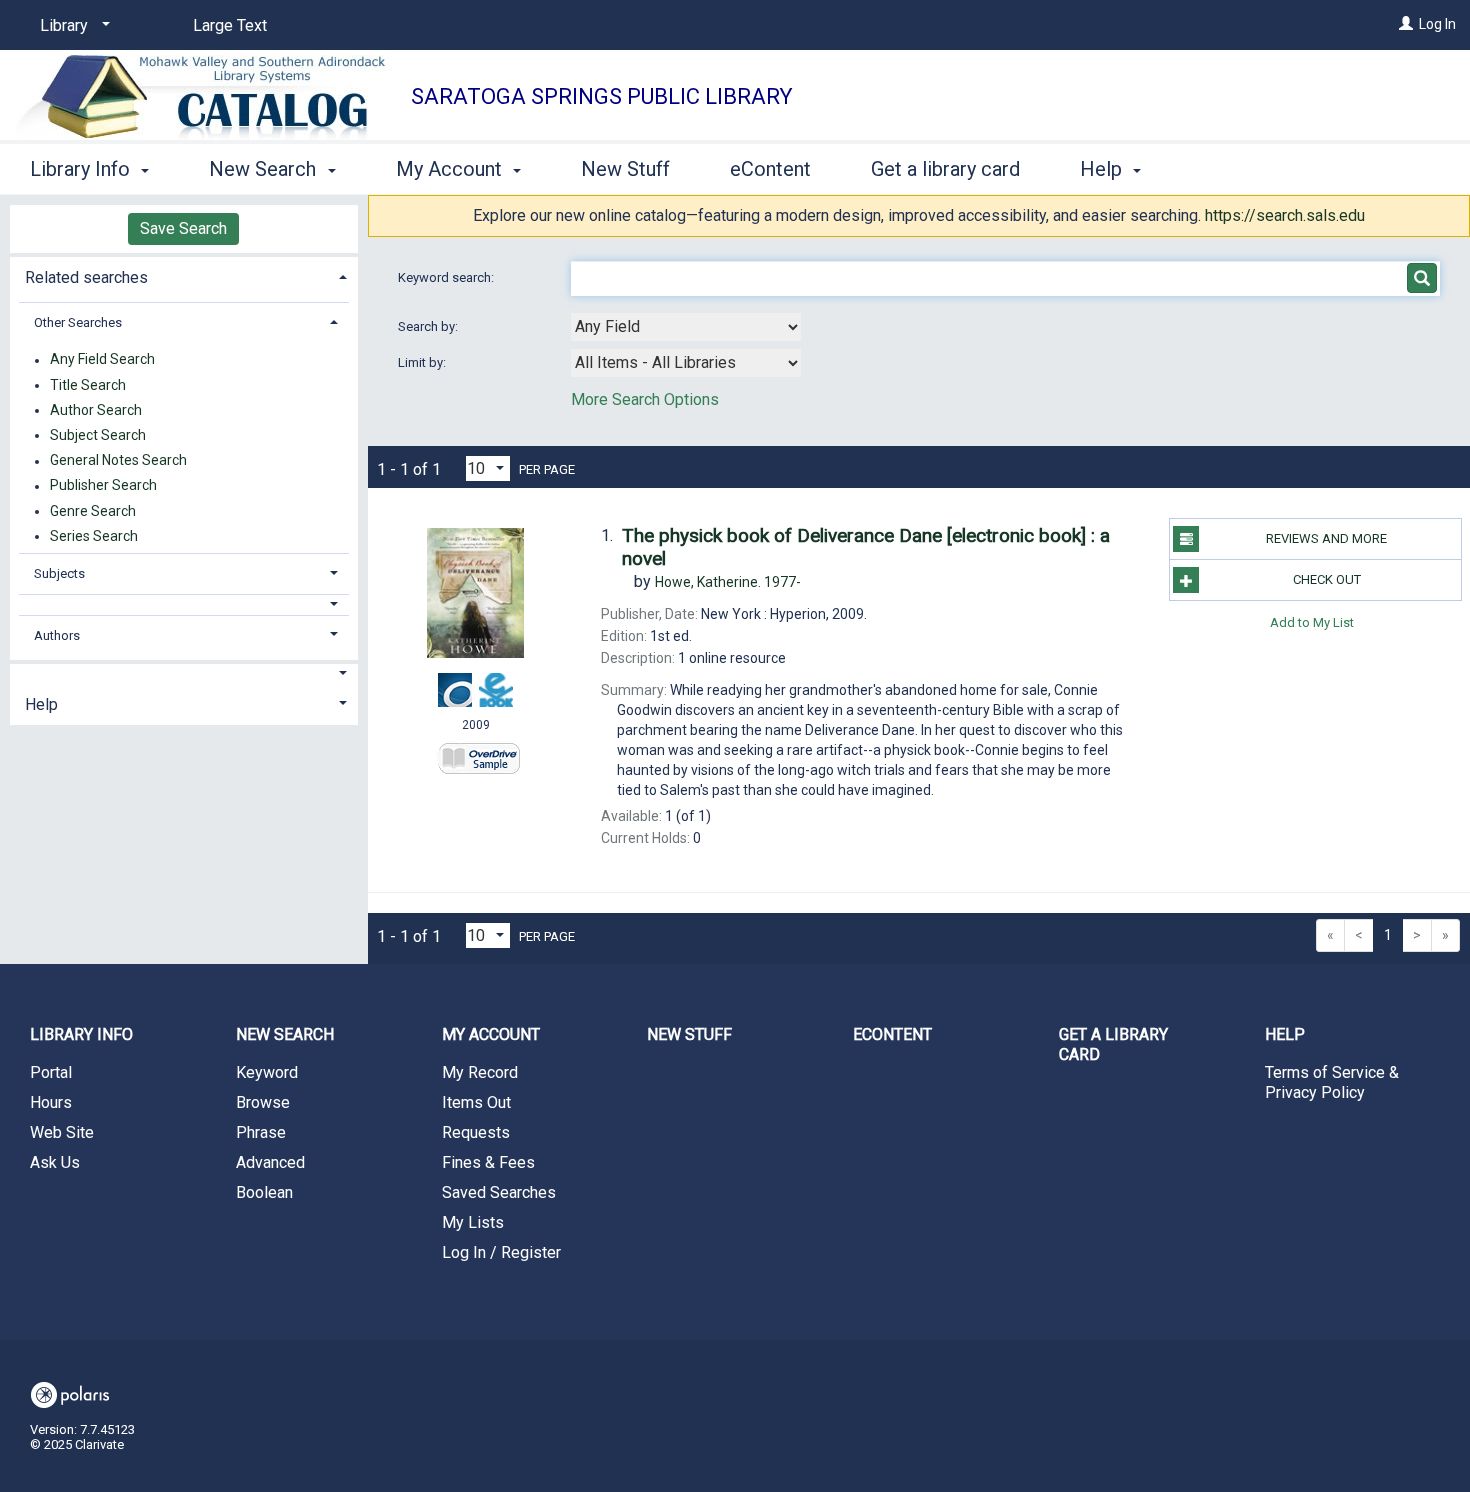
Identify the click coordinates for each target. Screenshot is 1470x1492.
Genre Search (93, 511)
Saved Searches (499, 1192)
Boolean (264, 1192)
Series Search (94, 536)
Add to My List (1312, 621)
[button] (184, 604)
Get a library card (945, 169)
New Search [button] (265, 169)
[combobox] (686, 327)
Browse (263, 1102)
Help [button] (1103, 169)
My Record (480, 1072)
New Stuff (625, 169)
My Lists (473, 1222)
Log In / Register (501, 1252)
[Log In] (1406, 24)
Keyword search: (447, 277)
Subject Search (98, 435)
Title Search (88, 385)
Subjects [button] (59, 573)
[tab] (184, 275)
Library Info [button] (82, 169)
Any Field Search (102, 360)
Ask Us (55, 1162)
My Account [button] (451, 169)
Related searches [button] (86, 277)
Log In (1437, 24)
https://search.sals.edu (1285, 215)
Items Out (476, 1102)
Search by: (429, 326)
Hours (51, 1102)
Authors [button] (57, 635)
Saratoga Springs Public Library (602, 96)
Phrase (261, 1132)
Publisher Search (103, 486)
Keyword (267, 1072)
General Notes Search (118, 461)
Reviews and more (1326, 538)
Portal (51, 1072)
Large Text (230, 25)
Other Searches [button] (78, 322)
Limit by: (423, 362)
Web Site (62, 1132)
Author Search (96, 410)
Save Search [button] (183, 228)
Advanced (270, 1162)
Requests (476, 1132)
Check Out (1327, 579)
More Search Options (645, 399)
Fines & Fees (488, 1162)
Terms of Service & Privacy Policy (1332, 1082)
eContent (770, 169)
